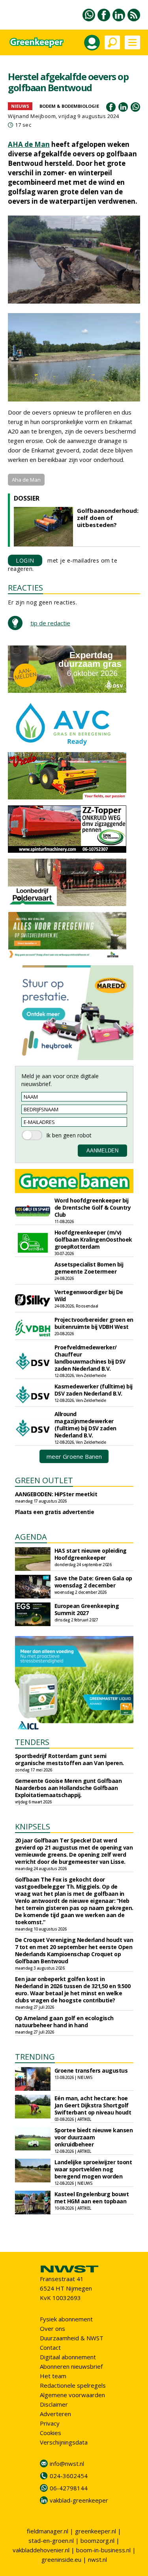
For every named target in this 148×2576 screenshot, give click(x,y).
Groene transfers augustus (91, 2070)
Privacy (50, 2423)
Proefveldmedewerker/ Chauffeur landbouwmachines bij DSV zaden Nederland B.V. (90, 1358)
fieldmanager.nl (48, 2531)
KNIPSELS (33, 1826)
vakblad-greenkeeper (79, 2500)
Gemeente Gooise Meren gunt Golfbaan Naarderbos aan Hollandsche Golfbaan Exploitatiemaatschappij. (68, 1788)
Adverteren (55, 2414)
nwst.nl (97, 2559)
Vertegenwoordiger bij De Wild (89, 1296)
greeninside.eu (61, 2559)
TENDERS (32, 1742)
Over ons (52, 2328)
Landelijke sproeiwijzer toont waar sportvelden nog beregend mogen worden (93, 2169)
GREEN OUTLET (44, 1480)
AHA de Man (29, 144)
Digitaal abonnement (68, 2357)
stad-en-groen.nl (51, 2540)
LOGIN (25, 560)
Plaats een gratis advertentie (55, 1512)
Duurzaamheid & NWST (72, 2338)
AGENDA (31, 1537)
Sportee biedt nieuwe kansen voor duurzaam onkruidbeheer (94, 2137)
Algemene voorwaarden (72, 2395)
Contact (50, 2347)
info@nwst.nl (67, 2463)
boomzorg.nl (97, 2540)
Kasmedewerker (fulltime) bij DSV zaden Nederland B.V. (94, 1390)
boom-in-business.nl (103, 2550)
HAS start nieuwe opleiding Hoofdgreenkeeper (91, 1554)
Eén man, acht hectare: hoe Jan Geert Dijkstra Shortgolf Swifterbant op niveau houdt (93, 2105)
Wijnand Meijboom (32, 116)
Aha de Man (26, 480)
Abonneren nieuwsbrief (71, 2366)
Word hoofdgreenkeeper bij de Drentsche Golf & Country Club (93, 1207)
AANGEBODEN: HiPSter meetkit (56, 1494)
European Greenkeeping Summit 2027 (87, 1609)
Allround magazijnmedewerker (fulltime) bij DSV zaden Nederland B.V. (85, 1425)
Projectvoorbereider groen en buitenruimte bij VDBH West (94, 1323)
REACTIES (25, 588)
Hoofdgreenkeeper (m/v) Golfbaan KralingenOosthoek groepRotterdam (93, 1239)
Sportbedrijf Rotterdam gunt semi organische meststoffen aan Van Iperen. (69, 1759)
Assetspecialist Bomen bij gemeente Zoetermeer (89, 1268)
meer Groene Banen (74, 1456)
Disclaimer (54, 2404)
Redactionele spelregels (73, 2385)
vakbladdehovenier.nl (41, 2550)
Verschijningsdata (64, 2442)
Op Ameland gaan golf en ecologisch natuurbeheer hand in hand (64, 2022)
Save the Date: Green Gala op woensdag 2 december (93, 1582)
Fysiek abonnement (66, 2319)
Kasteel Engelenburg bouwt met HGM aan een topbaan (92, 2198)
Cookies (51, 2433)
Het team (53, 2376)
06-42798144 (69, 2488)
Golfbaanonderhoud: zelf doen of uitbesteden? (108, 518)
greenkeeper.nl (96, 2531)
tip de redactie (50, 623)
